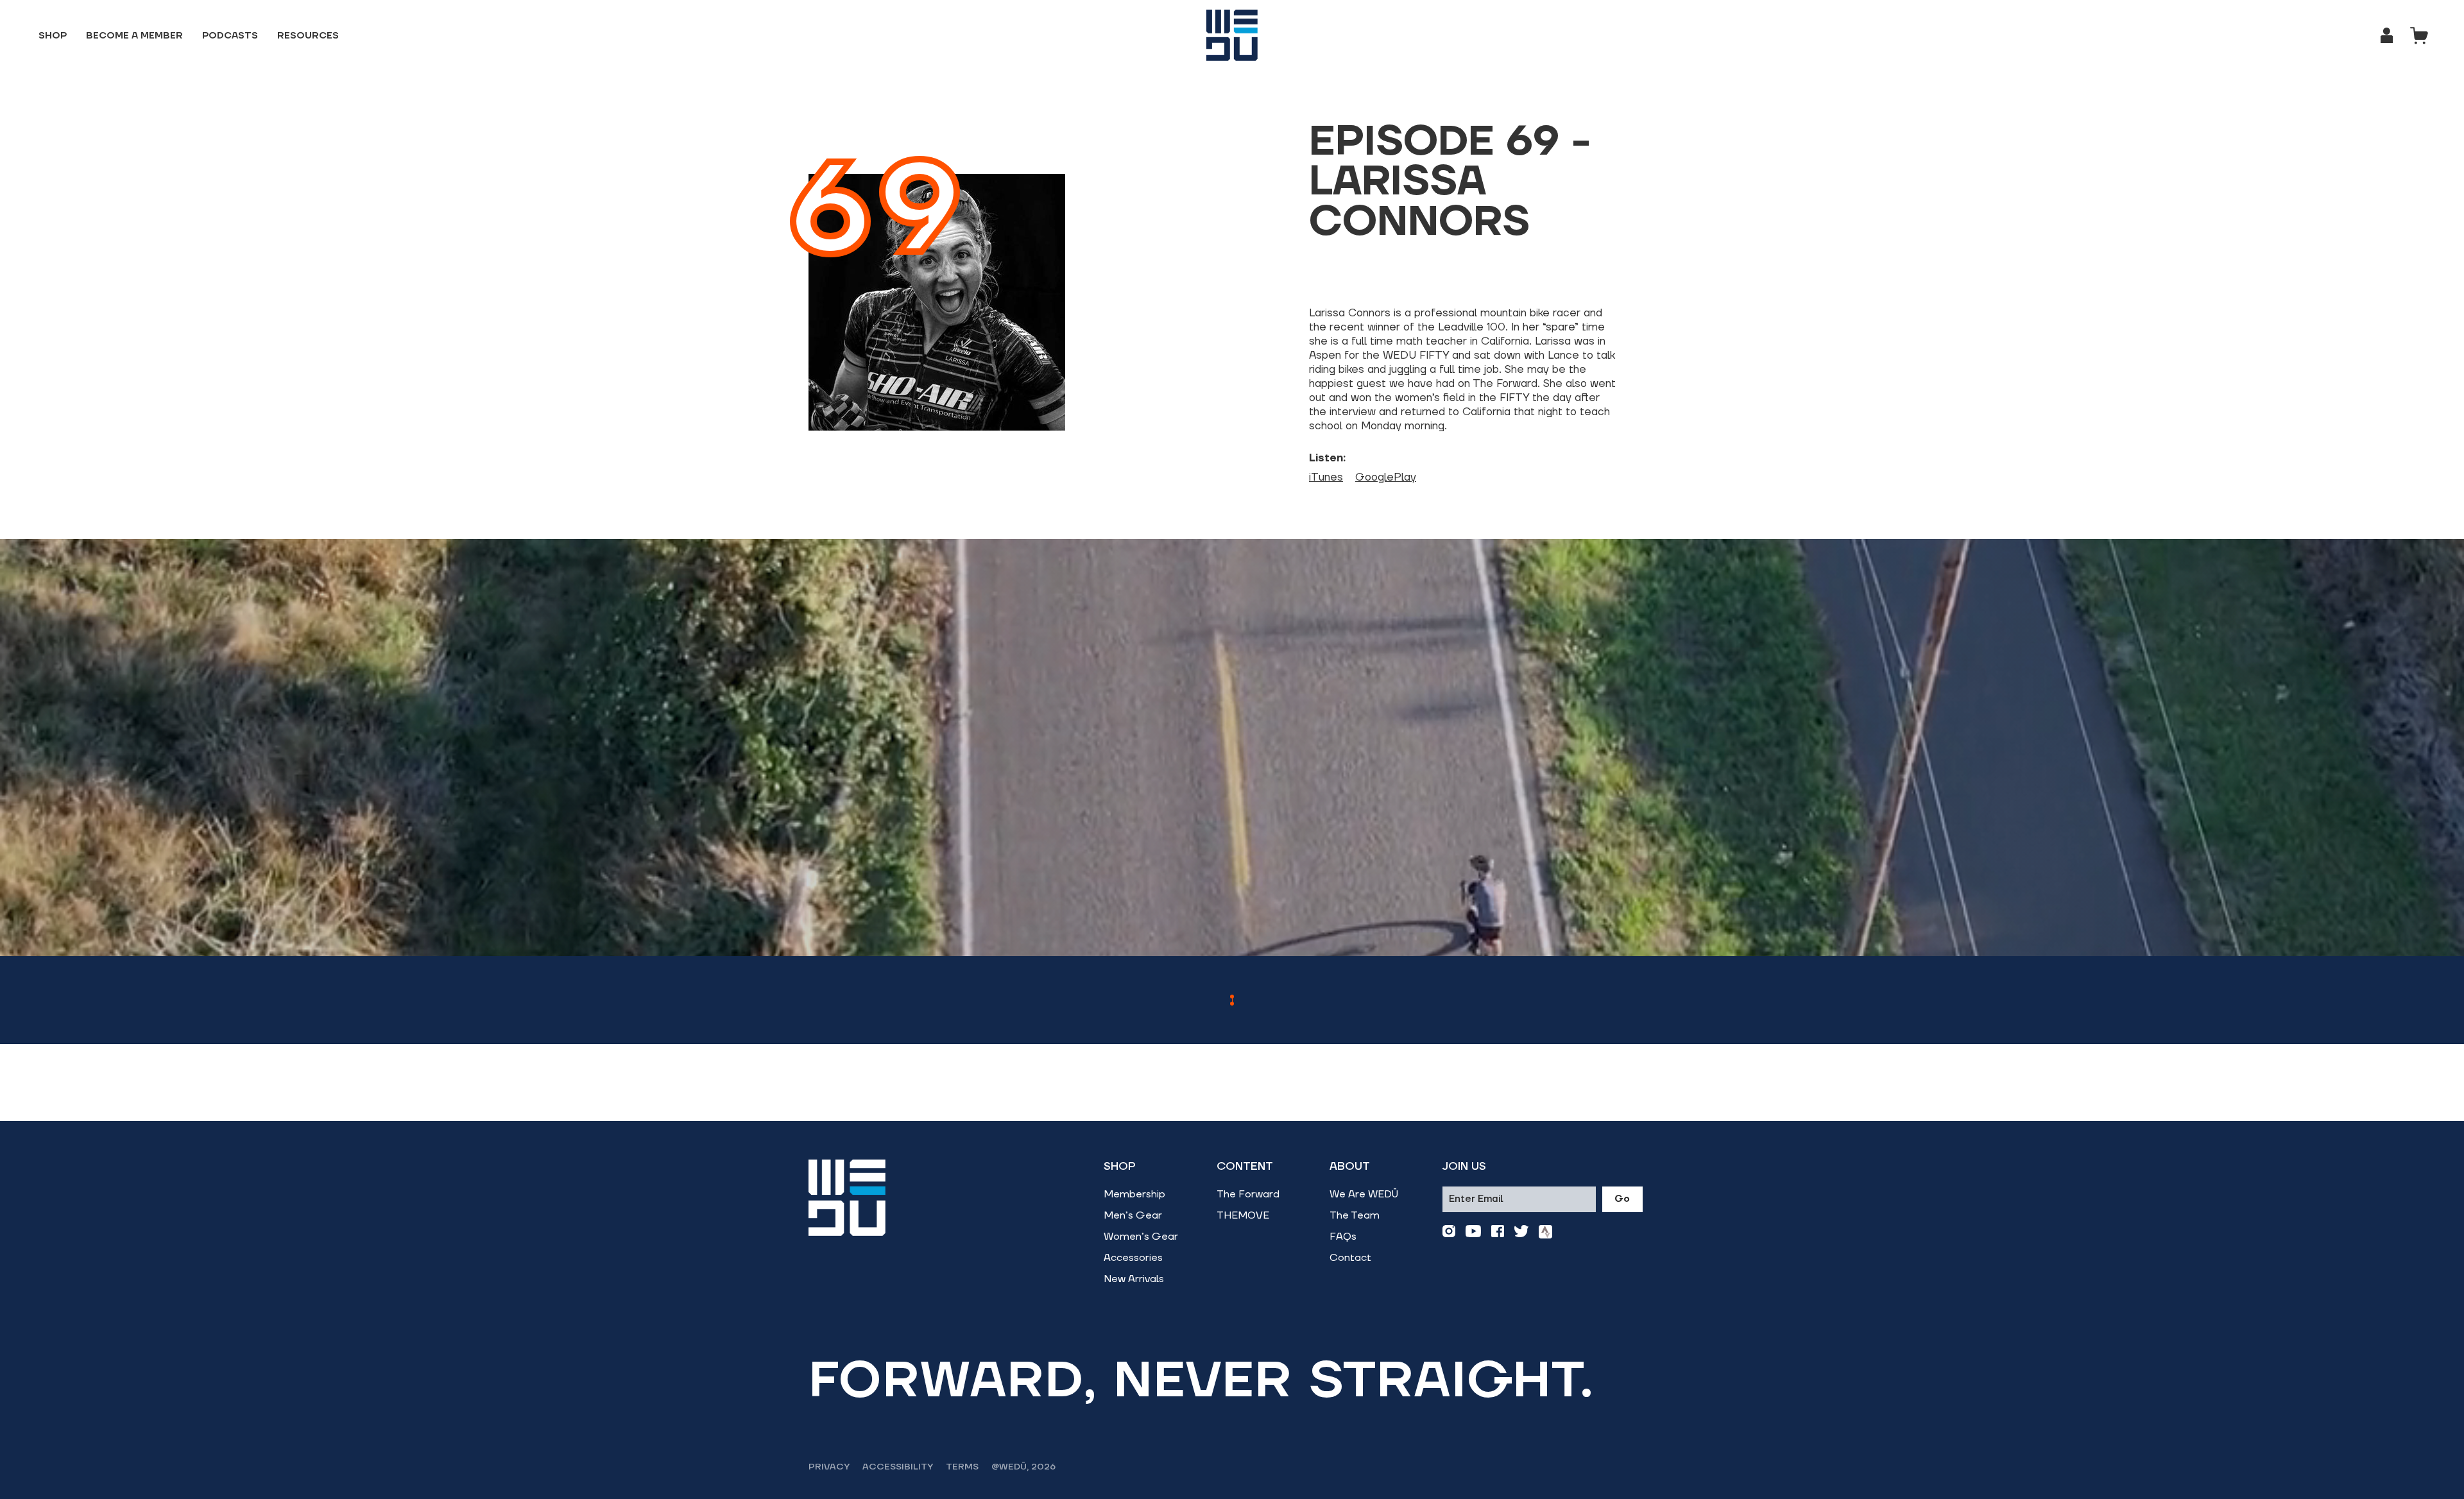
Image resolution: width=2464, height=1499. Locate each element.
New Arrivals (1134, 1279)
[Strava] (1545, 1232)
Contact (1350, 1258)
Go (1622, 1199)
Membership (1134, 1194)
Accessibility (898, 1467)
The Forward (1248, 1194)
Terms (962, 1467)
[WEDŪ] (1232, 35)
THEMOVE (1243, 1215)
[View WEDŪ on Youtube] (1473, 1232)
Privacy (829, 1467)
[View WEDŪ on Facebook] (1498, 1232)
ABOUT (1350, 1167)
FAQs (1343, 1237)
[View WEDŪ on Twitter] (1521, 1232)
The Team (1355, 1215)
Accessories (1133, 1258)
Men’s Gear (1133, 1215)
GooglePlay (1386, 477)
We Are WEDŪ (1364, 1194)
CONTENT (1245, 1167)
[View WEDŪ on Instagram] (1449, 1232)
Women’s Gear (1141, 1237)
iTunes (1326, 477)
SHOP (1120, 1167)
